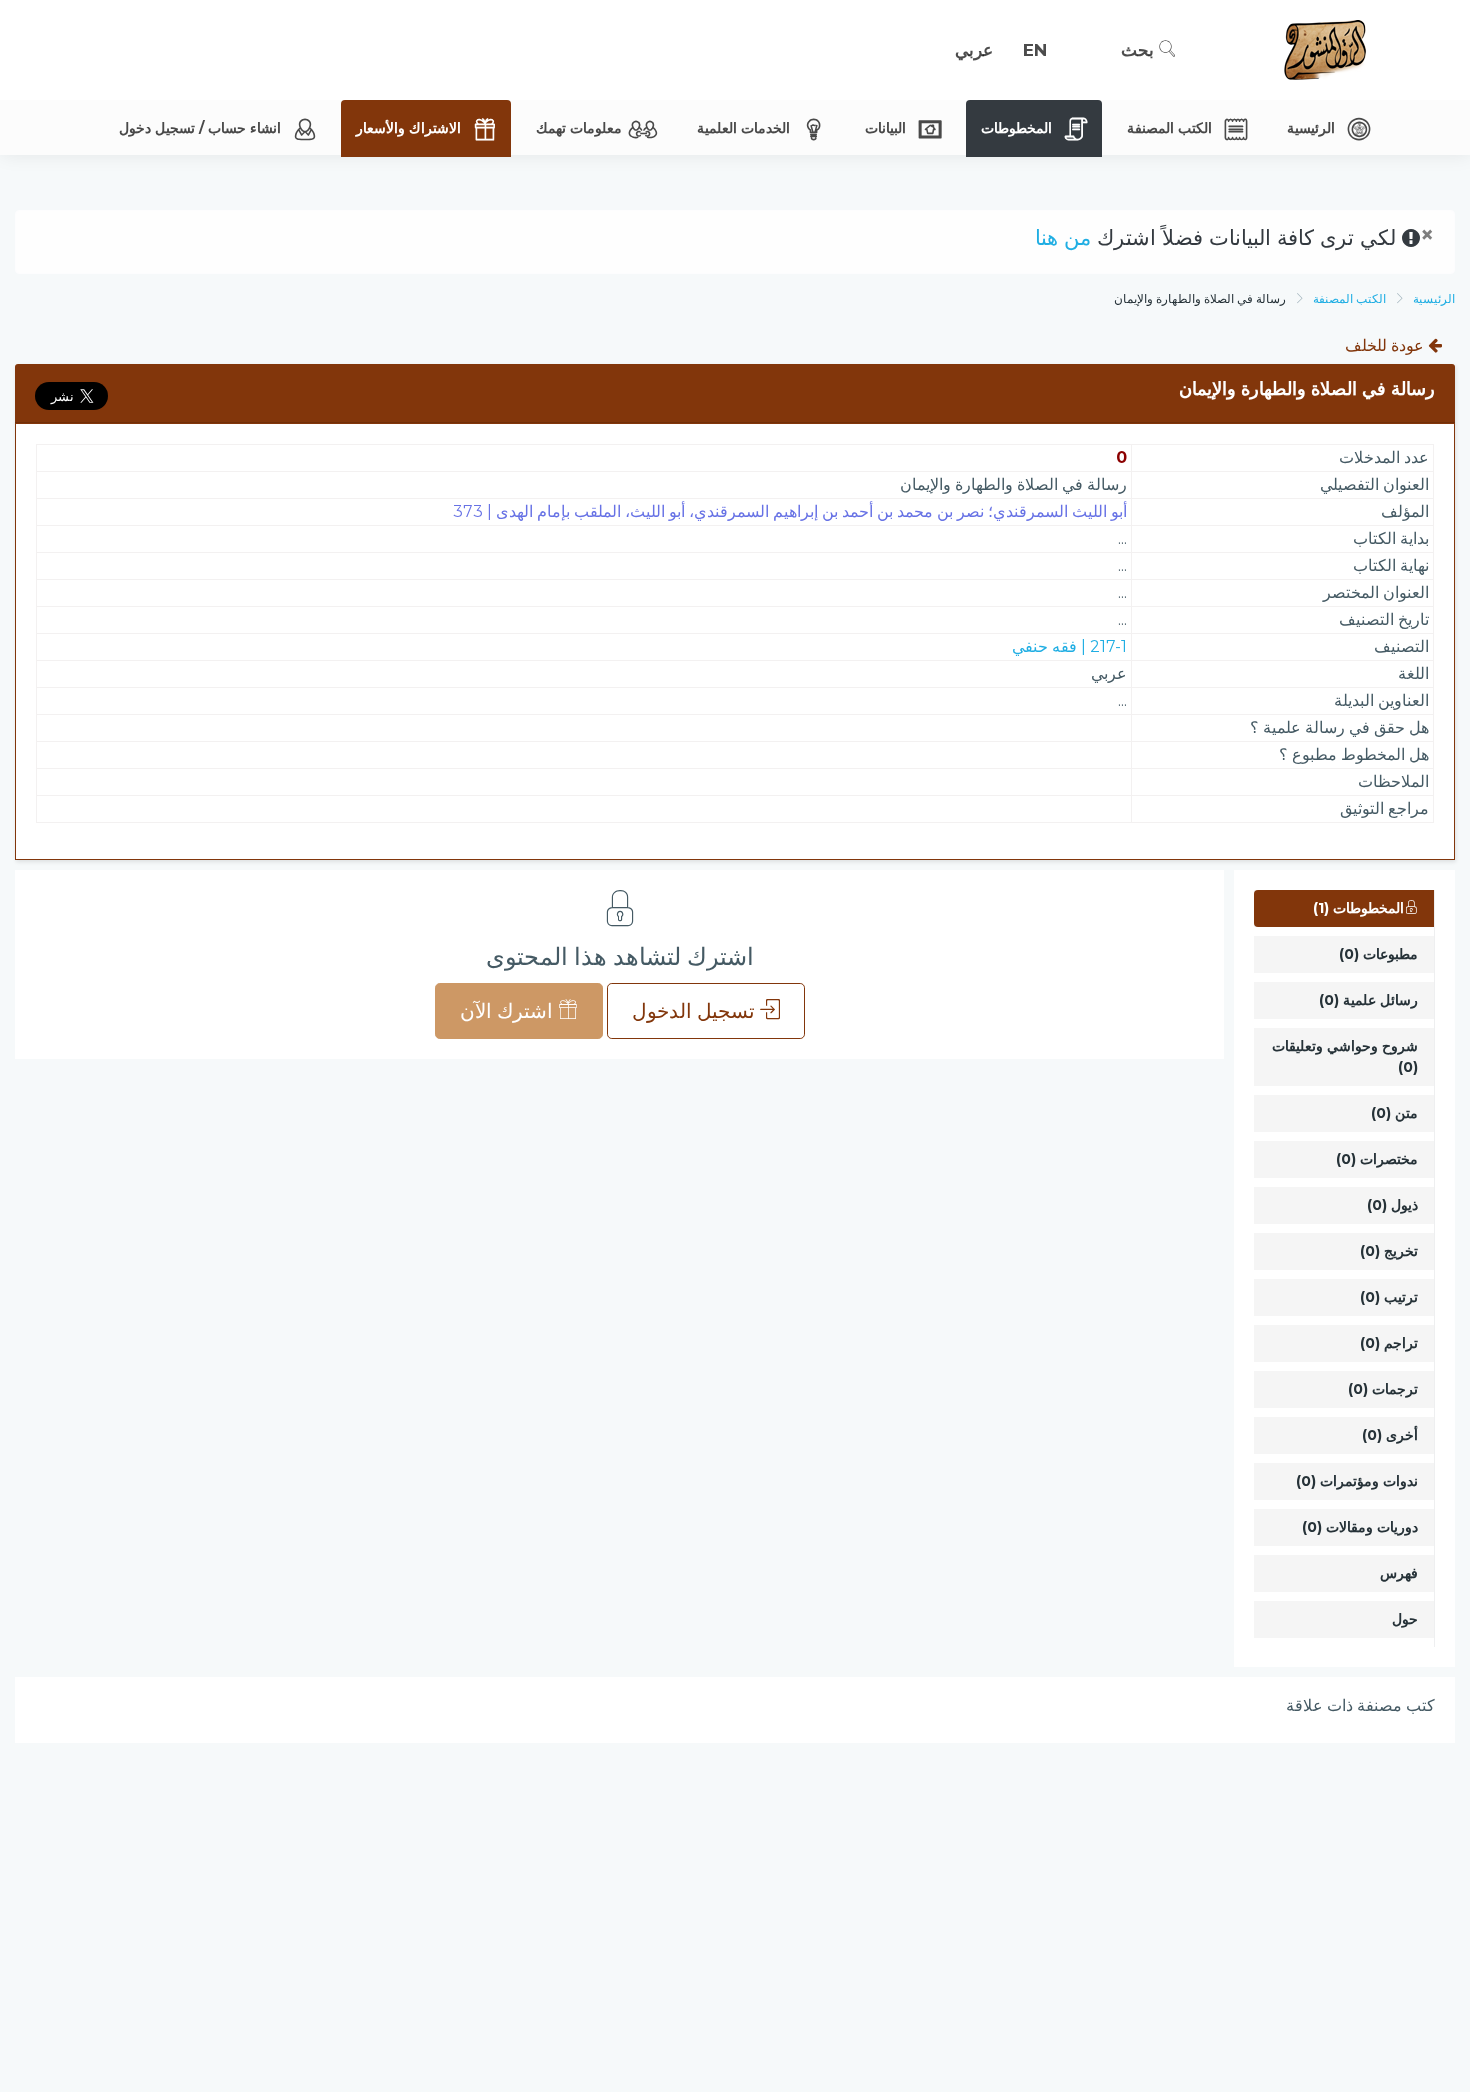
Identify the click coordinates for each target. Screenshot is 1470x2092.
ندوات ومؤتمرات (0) (1357, 1481)
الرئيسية (1434, 298)
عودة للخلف (1386, 345)
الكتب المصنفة (1349, 298)
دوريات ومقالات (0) (1360, 1527)
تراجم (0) (1389, 1343)
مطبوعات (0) (1378, 954)
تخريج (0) (1389, 1251)
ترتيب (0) (1389, 1297)
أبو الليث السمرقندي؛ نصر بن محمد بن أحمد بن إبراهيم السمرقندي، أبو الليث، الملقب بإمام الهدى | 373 (790, 511)
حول (1405, 1619)
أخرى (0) (1390, 1435)
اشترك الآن (509, 1011)
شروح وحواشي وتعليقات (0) (1345, 1056)
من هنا (1063, 237)
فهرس (1399, 1573)
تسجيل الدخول (696, 1011)
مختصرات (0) (1377, 1159)
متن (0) (1394, 1113)
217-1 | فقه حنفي (1069, 646)
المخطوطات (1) (1358, 908)
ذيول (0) (1392, 1205)
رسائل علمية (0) (1368, 1000)
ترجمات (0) (1383, 1389)
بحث (1140, 50)
